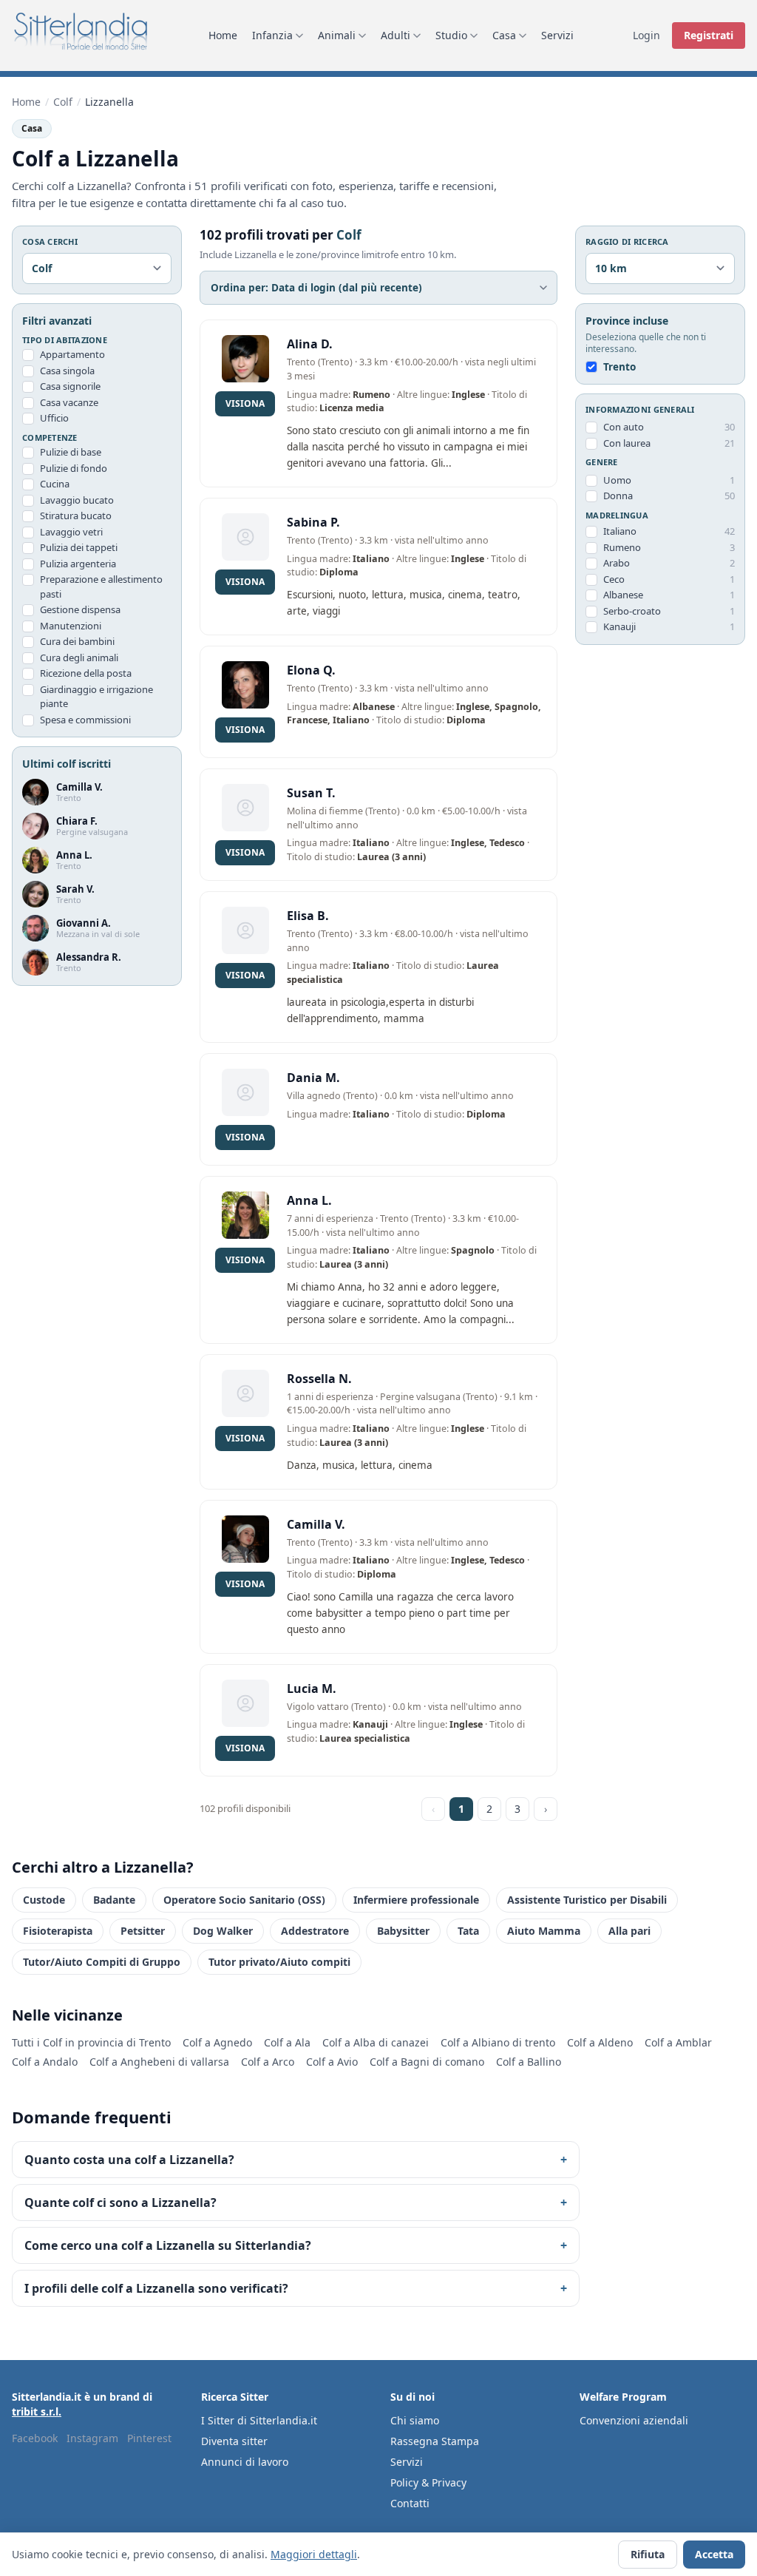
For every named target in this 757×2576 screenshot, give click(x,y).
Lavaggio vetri (71, 532)
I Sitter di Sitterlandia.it (259, 2420)
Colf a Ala (287, 2042)
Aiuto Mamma (544, 1931)
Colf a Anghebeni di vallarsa (159, 2062)
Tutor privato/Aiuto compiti (279, 1962)
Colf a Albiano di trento (498, 2042)
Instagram (92, 2438)
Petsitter (143, 1931)
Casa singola (67, 371)
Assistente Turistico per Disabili (587, 1900)
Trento (619, 367)
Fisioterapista (58, 1931)
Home (223, 35)
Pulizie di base (71, 452)
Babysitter (403, 1931)
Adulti (396, 35)
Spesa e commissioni (85, 720)
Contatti (410, 2503)
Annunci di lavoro (245, 2462)
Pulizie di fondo (74, 468)
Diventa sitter (234, 2441)
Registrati (709, 35)
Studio (451, 35)
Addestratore (315, 1931)
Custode (44, 1900)
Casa (504, 35)
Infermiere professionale (416, 1900)
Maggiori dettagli (314, 2554)
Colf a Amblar (678, 2042)
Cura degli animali (79, 657)
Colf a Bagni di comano (427, 2062)
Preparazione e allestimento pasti (101, 586)
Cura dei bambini (77, 641)
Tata (468, 1931)
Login (646, 35)
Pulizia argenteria (78, 564)
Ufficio (54, 418)
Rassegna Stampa (435, 2441)
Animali (337, 35)
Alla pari (629, 1931)
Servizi (557, 35)
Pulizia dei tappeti (79, 547)
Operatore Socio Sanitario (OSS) (244, 1900)
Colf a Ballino (529, 2062)
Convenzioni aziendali (634, 2420)
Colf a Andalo (45, 2062)
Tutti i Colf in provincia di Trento (91, 2042)
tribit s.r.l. (37, 2411)
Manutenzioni (71, 626)
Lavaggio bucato (77, 500)
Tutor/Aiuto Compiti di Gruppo (102, 1962)
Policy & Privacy (428, 2482)
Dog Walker (223, 1931)
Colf (63, 102)
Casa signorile (70, 386)
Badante (114, 1900)
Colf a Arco (268, 2062)
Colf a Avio (332, 2062)
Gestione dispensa (80, 609)
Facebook (35, 2438)
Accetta (714, 2554)
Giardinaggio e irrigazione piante (96, 697)
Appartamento (72, 354)
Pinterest (149, 2438)
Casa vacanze (69, 402)
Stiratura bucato (76, 515)
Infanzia (272, 35)
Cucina (55, 484)
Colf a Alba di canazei (376, 2042)
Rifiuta (648, 2554)
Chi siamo (415, 2420)
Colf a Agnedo (217, 2042)
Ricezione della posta (86, 673)
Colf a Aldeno (600, 2042)
